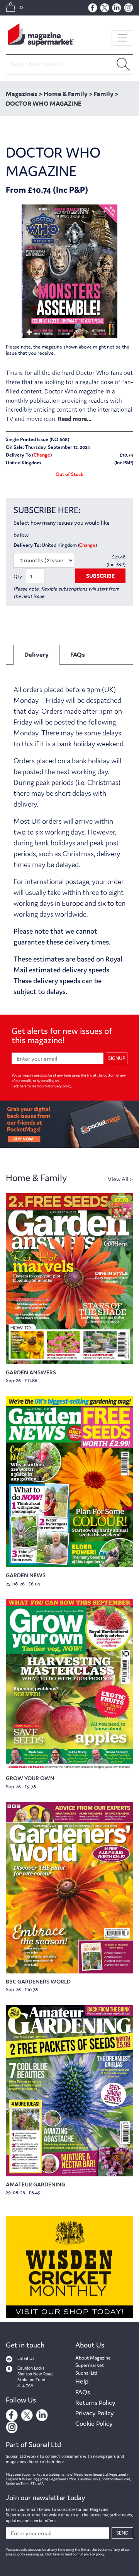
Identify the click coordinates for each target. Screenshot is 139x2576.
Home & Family (36, 1178)
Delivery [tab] (36, 654)
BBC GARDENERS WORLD (38, 1981)
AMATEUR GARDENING (36, 2184)
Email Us (26, 2358)
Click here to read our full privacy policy (41, 1086)
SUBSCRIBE (100, 576)
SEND (122, 2533)
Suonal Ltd (86, 2373)
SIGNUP (117, 1058)
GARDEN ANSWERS (31, 1372)
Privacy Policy (95, 2413)
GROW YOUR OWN (30, 1778)
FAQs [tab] (78, 654)
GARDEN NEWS (26, 1575)
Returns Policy (95, 2403)
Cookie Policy (94, 2423)
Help (82, 2381)
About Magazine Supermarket (93, 2362)
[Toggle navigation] (122, 38)
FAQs (83, 2392)
